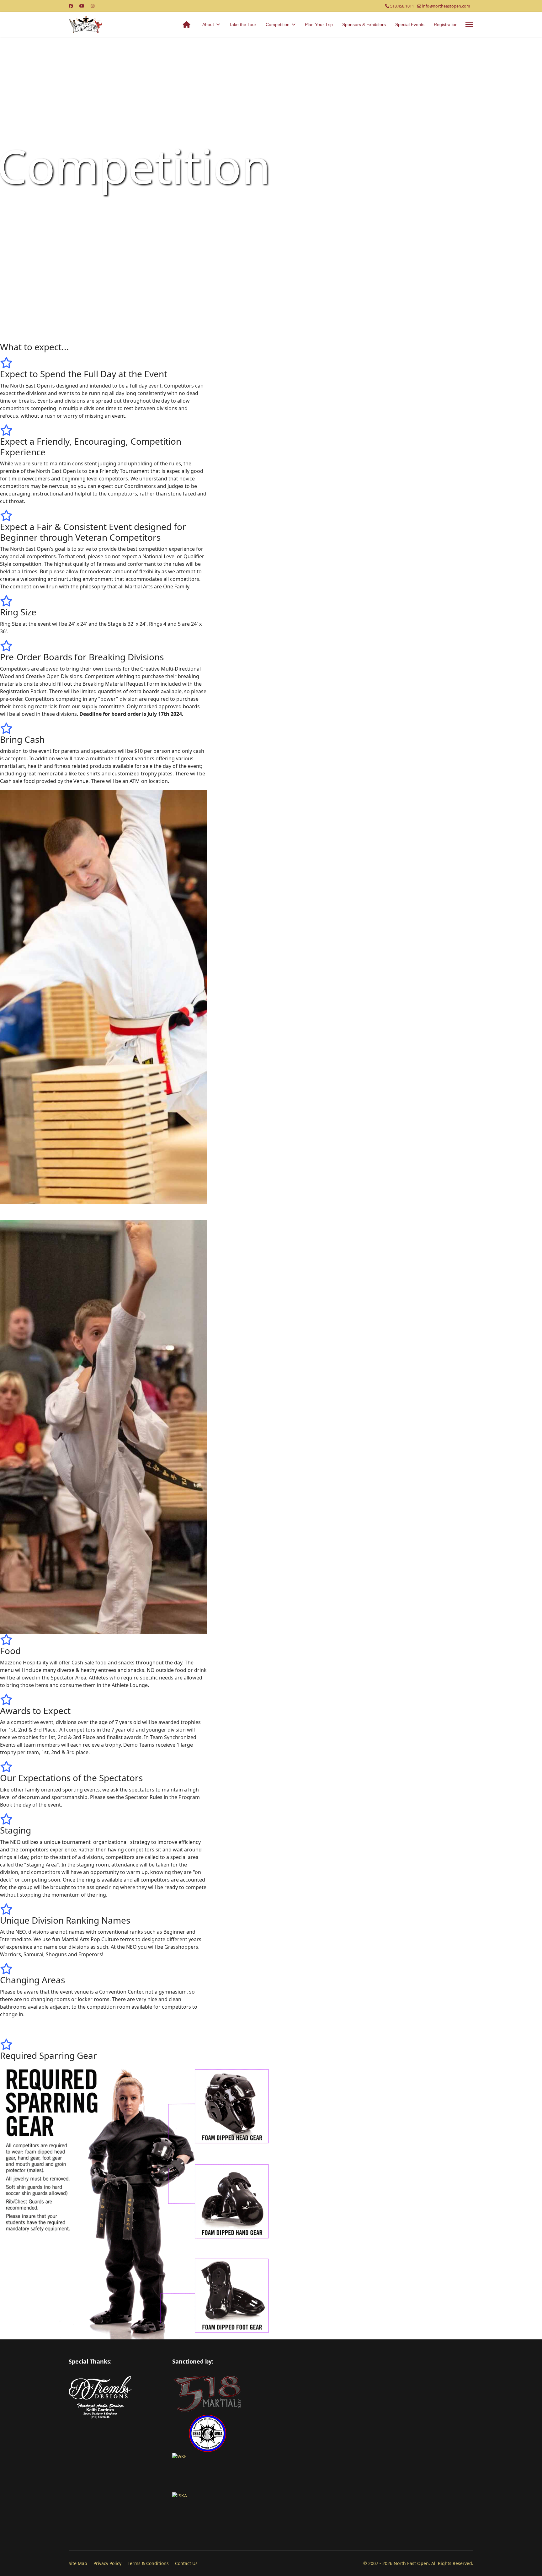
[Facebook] (71, 6)
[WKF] (323, 2473)
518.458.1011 (402, 6)
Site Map (78, 2563)
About (208, 24)
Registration (446, 24)
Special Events (410, 24)
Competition (278, 24)
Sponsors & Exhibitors (364, 24)
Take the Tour (243, 24)
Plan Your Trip (319, 24)
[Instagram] (93, 6)
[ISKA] (323, 2512)
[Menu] (469, 24)
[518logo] (323, 2394)
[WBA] (323, 2433)
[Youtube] (82, 6)
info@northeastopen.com (446, 6)
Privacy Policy (107, 2563)
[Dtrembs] (116, 2388)
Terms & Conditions (148, 2563)
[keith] (116, 2411)
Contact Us (186, 2563)
